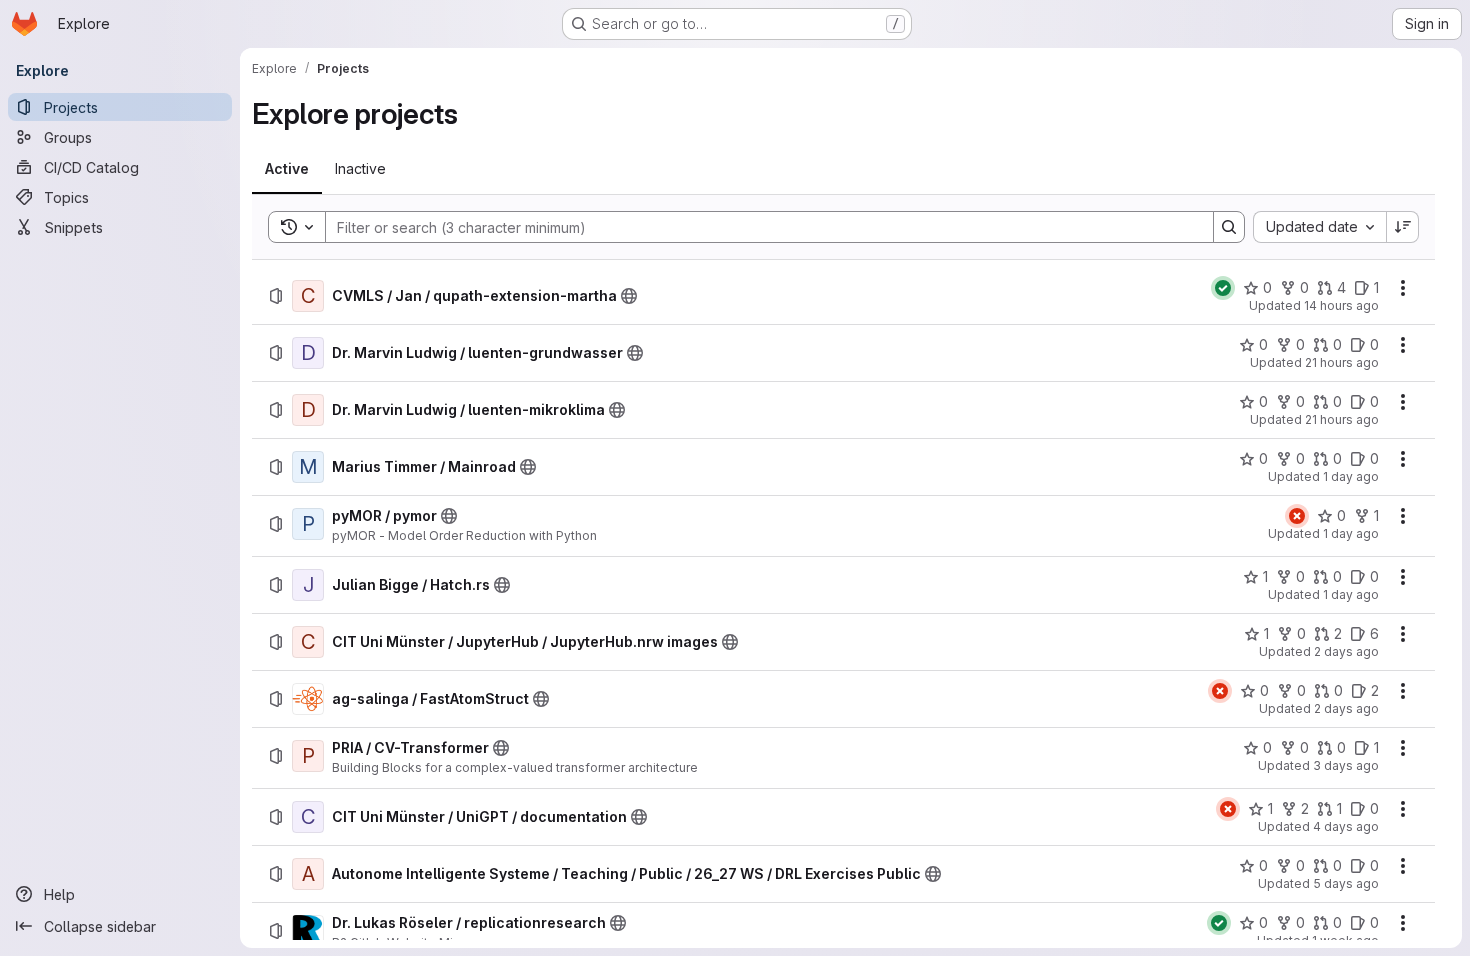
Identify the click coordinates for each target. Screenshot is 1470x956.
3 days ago (1346, 765)
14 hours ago (1341, 305)
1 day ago (1351, 476)
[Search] (1229, 227)
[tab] (287, 169)
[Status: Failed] (1297, 516)
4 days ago (1346, 826)
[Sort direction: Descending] (1403, 227)
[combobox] (1319, 227)
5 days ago (1346, 883)
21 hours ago (1342, 362)
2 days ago (1346, 651)
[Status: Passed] (1223, 288)
